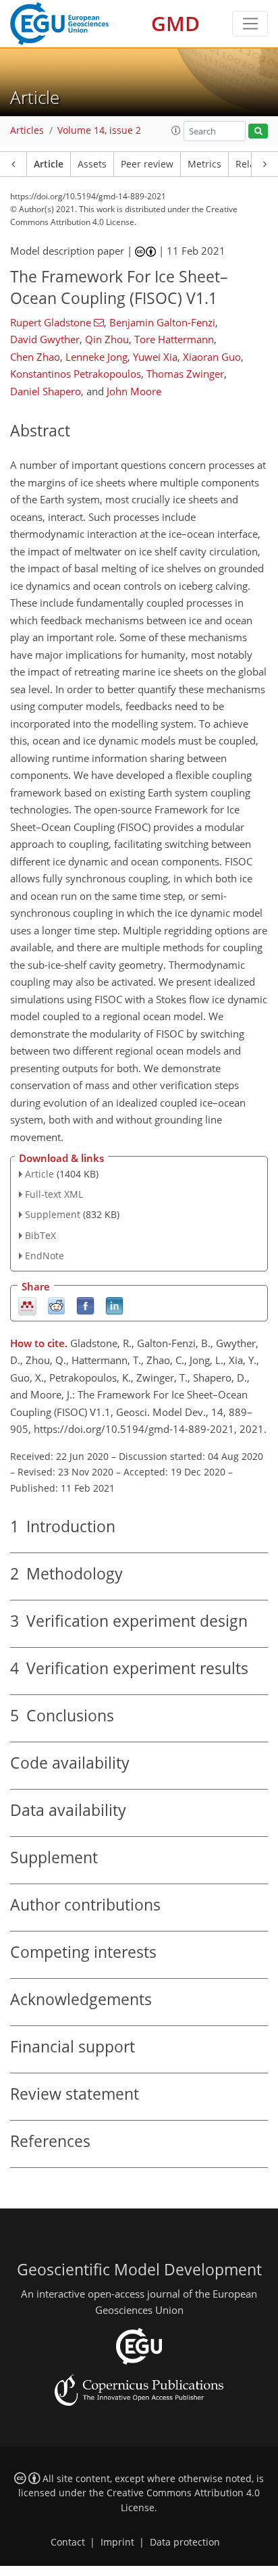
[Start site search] (258, 131)
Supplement (53, 1214)
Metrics (204, 164)
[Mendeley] (27, 1305)
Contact (68, 2542)
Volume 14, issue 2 (99, 130)
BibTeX (40, 1235)
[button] (176, 130)
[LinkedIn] (114, 1305)
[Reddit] (56, 1305)
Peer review (147, 164)
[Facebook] (85, 1305)
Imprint (117, 2542)
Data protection (185, 2542)
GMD (175, 23)
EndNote (45, 1256)
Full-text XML (54, 1194)
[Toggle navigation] (250, 24)
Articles (27, 130)
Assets (92, 164)
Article (49, 164)
